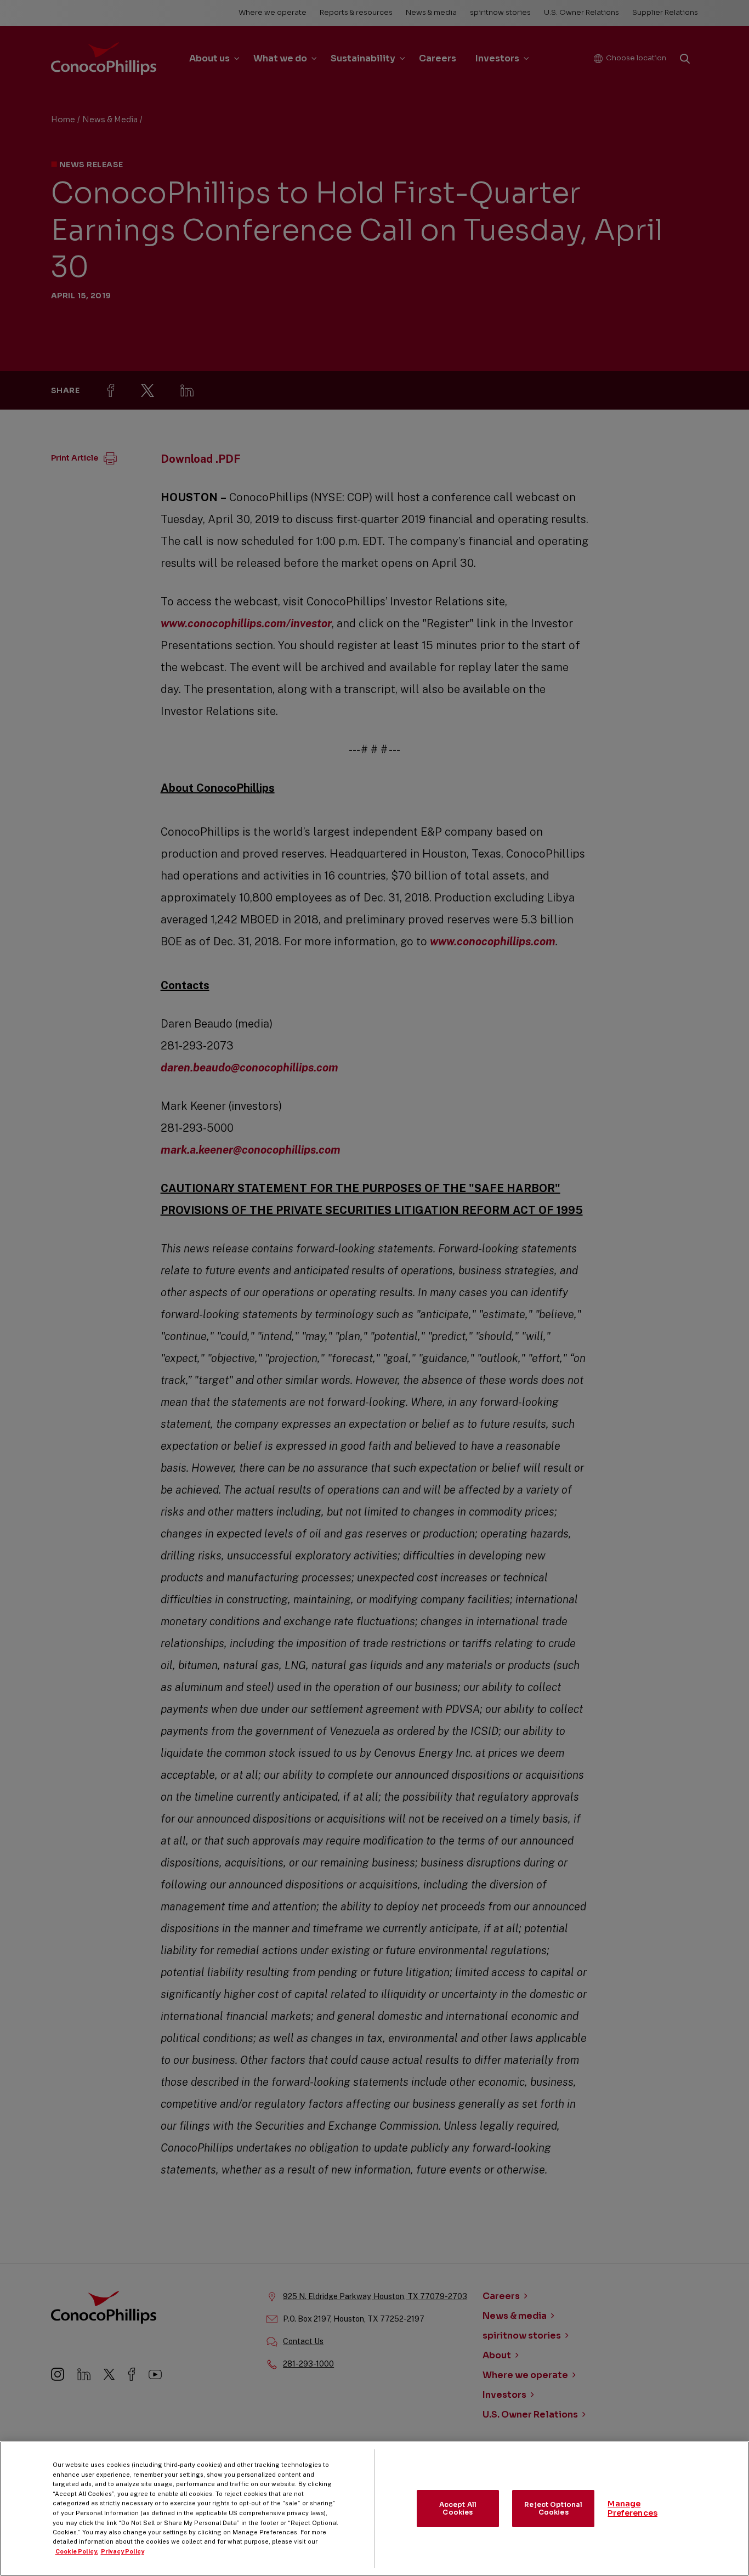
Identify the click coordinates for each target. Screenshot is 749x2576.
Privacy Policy (123, 2551)
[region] (374, 2509)
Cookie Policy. (77, 2551)
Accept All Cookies (458, 2508)
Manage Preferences (632, 2508)
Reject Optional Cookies (553, 2508)
